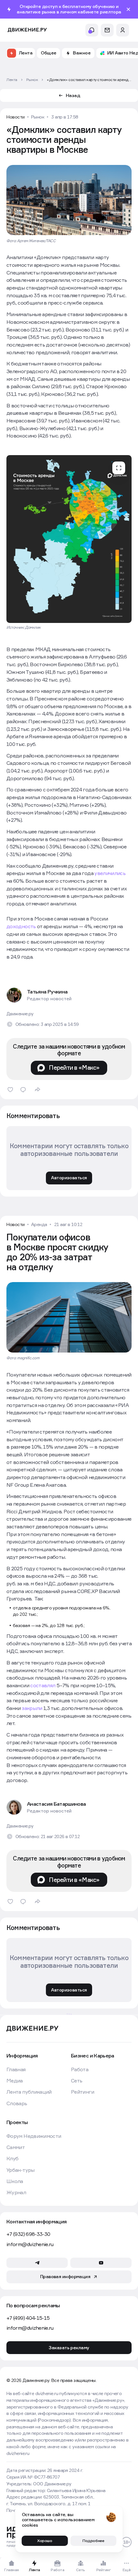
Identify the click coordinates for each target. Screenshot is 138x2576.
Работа (80, 2069)
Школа (15, 2181)
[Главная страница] (27, 30)
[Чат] (107, 30)
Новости (16, 117)
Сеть (77, 2081)
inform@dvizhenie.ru (30, 2244)
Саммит (16, 2147)
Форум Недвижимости (34, 2136)
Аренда (39, 1224)
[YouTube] (101, 2263)
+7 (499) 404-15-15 (28, 2318)
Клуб (12, 2159)
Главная (16, 2069)
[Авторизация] (123, 30)
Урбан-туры (21, 2170)
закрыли (32, 1708)
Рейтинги (82, 2092)
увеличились (110, 873)
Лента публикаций (29, 2092)
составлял (43, 1685)
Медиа (15, 2081)
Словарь (17, 2103)
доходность (22, 926)
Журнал (16, 2192)
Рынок (38, 117)
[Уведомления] (92, 30)
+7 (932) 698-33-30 (28, 2234)
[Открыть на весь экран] (119, 468)
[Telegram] (37, 2263)
